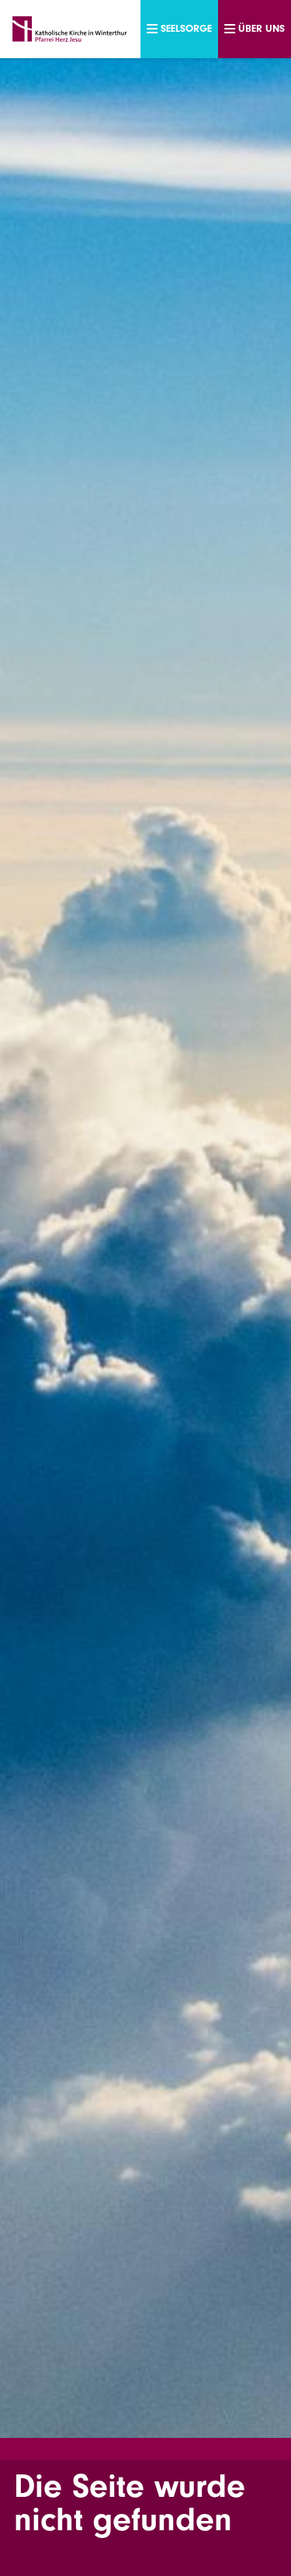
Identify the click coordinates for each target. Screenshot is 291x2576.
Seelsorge (186, 28)
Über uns (262, 28)
